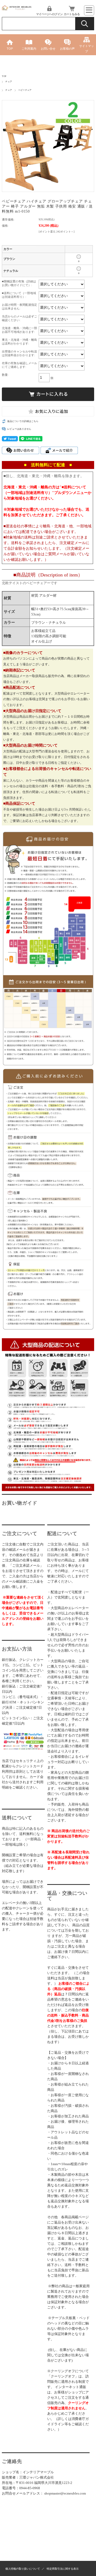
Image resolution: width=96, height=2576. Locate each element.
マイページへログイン (49, 14)
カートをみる (72, 14)
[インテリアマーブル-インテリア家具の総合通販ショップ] (17, 9)
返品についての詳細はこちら (23, 421)
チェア (9, 82)
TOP (10, 49)
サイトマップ (87, 49)
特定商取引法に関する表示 (63, 2569)
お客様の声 (67, 49)
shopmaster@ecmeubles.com (65, 2493)
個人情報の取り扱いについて (23, 2569)
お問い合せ (48, 49)
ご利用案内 (29, 49)
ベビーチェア (25, 90)
